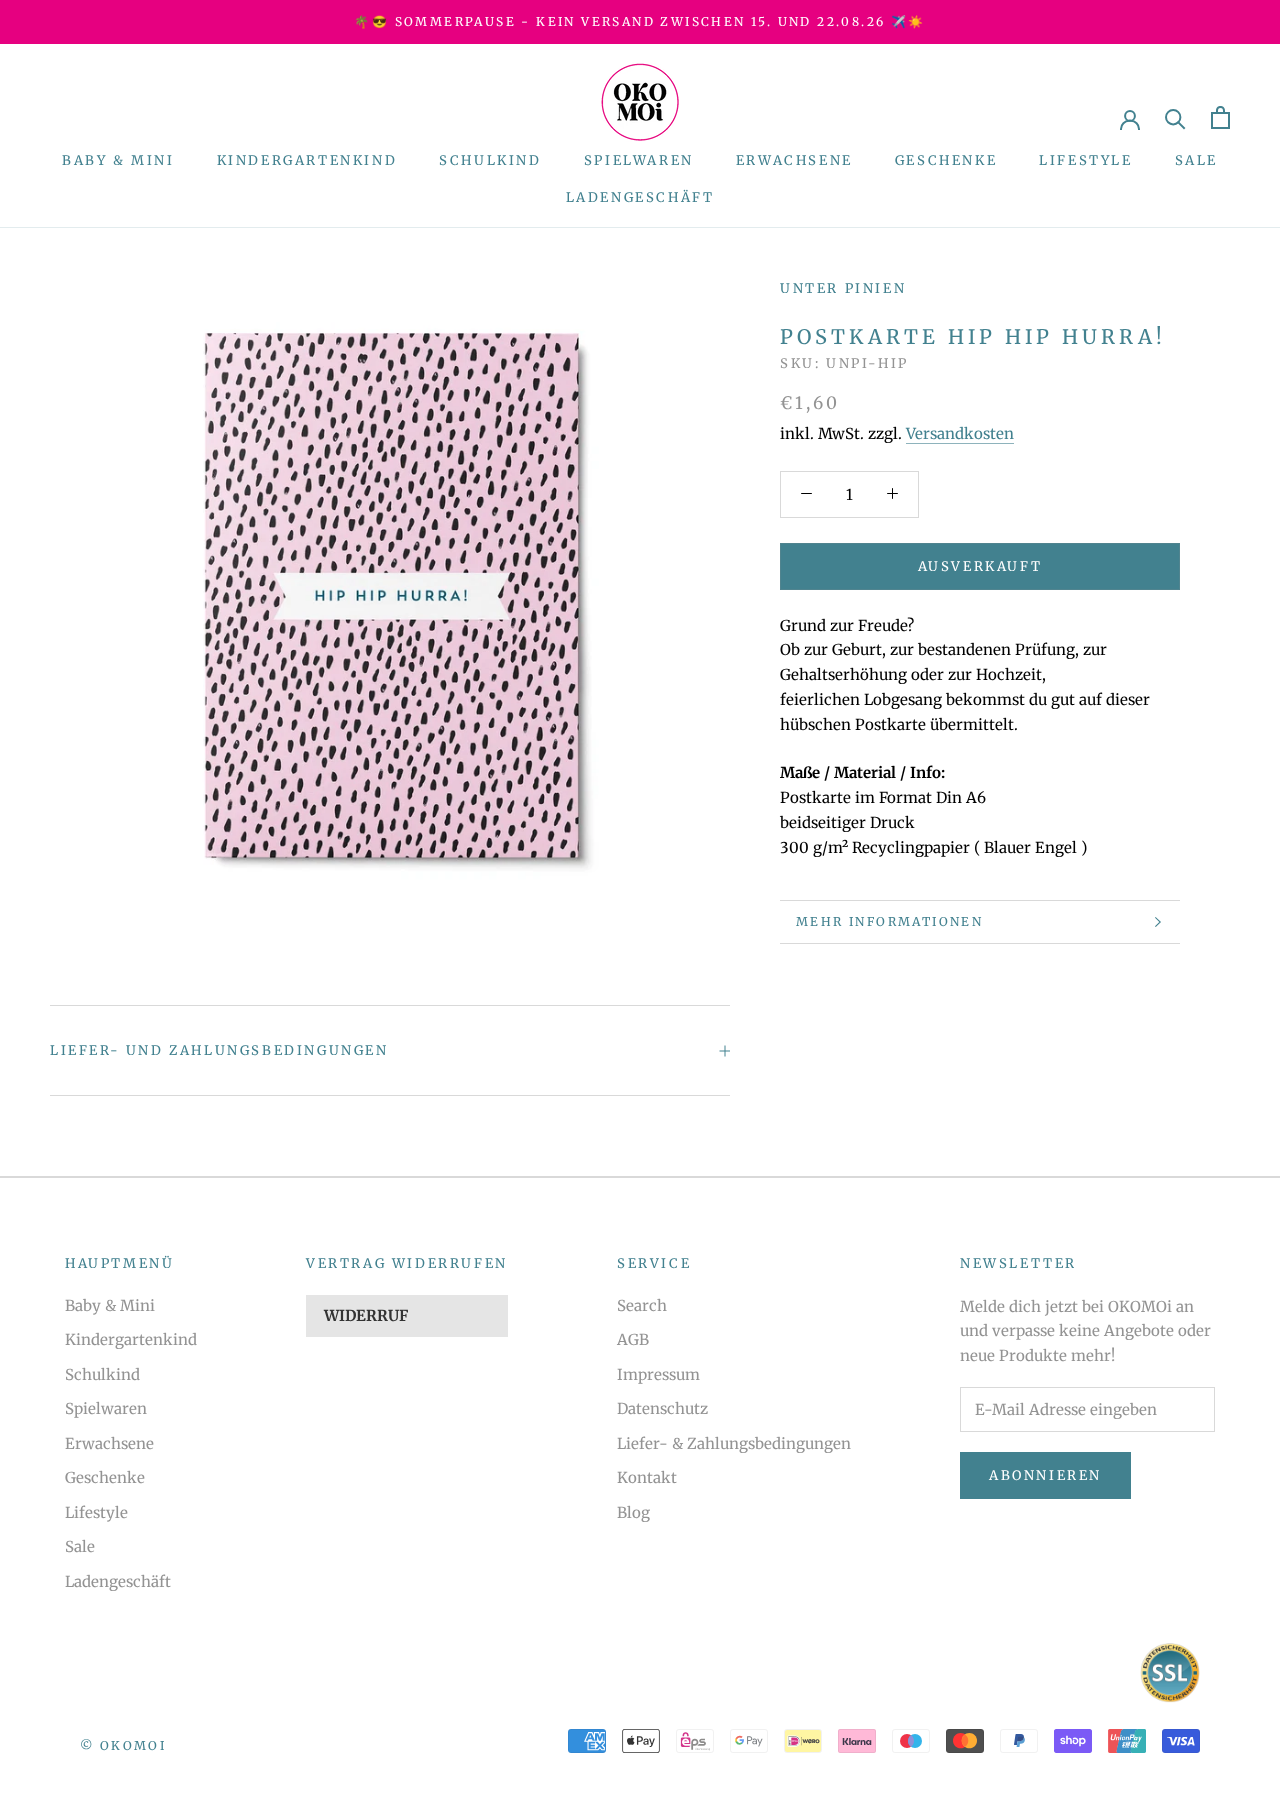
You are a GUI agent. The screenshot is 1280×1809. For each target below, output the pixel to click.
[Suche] (1175, 117)
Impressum (658, 1374)
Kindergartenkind (307, 160)
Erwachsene (794, 160)
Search (642, 1305)
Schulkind (490, 160)
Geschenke (946, 160)
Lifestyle (1085, 160)
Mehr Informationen (889, 921)
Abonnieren (1045, 1475)
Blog (633, 1512)
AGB (633, 1339)
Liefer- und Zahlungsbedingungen (219, 1050)
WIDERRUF (366, 1315)
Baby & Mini (118, 160)
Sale (1196, 160)
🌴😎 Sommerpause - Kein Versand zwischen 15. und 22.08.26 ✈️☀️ (639, 21)
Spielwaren (639, 160)
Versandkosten (960, 433)
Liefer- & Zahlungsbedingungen (734, 1443)
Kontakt (647, 1477)
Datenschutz (662, 1408)
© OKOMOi (123, 1745)
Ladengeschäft (640, 197)
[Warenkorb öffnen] (1220, 117)
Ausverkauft (980, 565)
